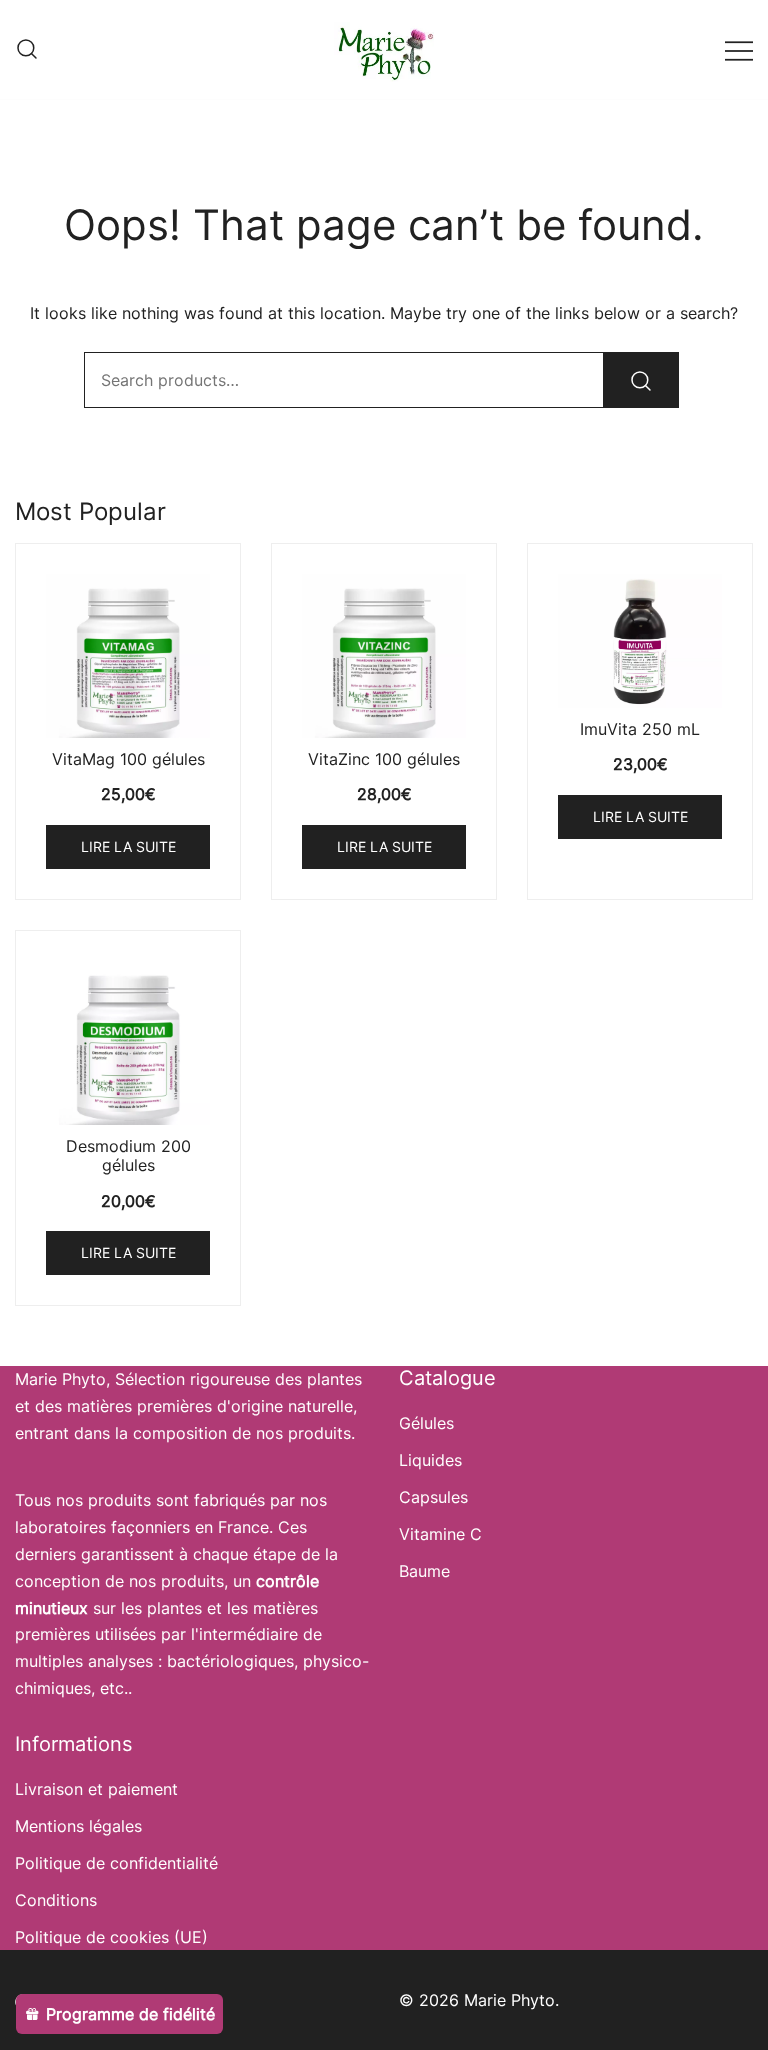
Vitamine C (440, 1534)
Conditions (56, 1900)
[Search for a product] (27, 50)
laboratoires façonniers (102, 1527)
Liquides (430, 1460)
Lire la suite (128, 846)
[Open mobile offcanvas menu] (739, 49)
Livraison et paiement (96, 1789)
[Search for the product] (641, 380)
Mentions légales (78, 1826)
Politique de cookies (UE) (111, 1937)
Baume (424, 1571)
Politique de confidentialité (116, 1863)
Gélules (426, 1423)
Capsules (433, 1497)
